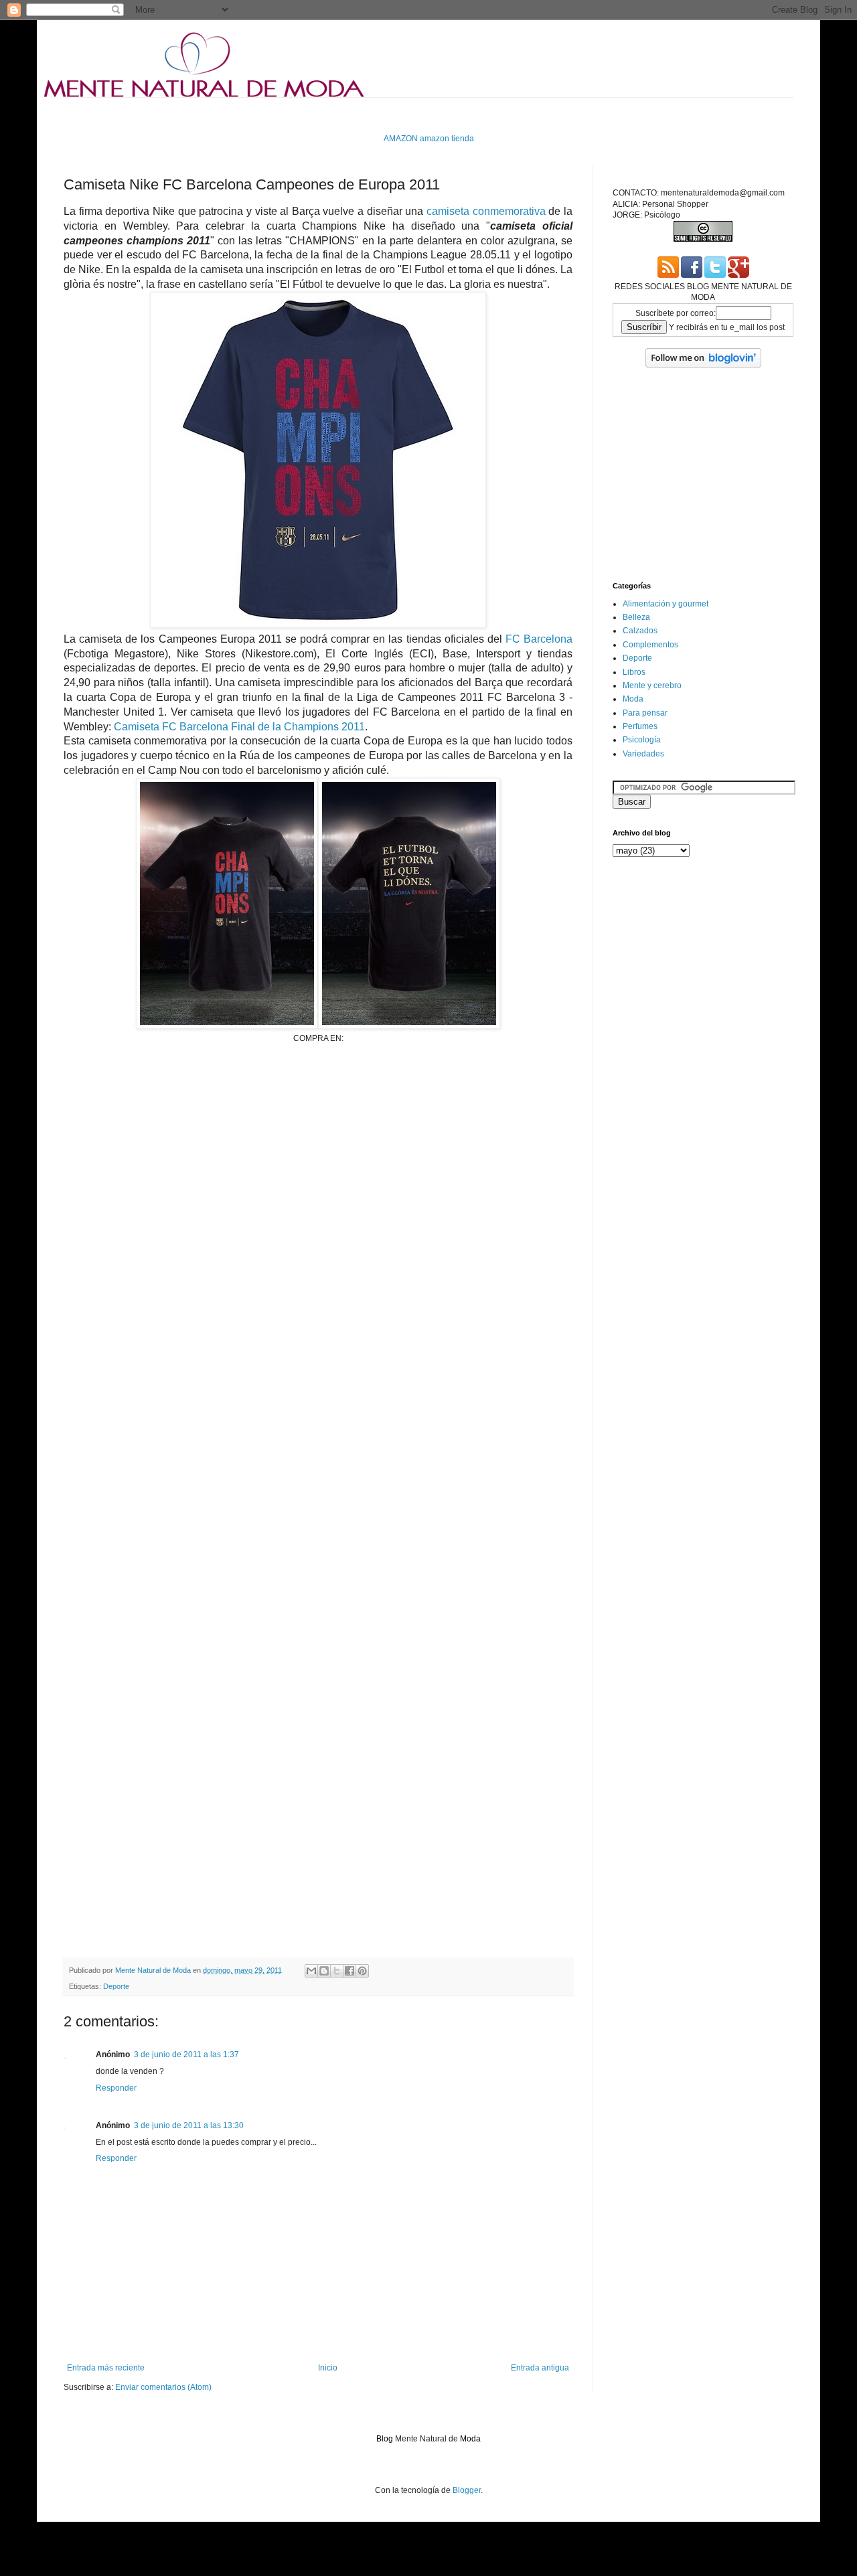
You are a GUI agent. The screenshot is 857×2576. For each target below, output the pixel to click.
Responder (116, 2088)
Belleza (636, 617)
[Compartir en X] (337, 1971)
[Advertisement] (307, 114)
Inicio (328, 2368)
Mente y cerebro (652, 686)
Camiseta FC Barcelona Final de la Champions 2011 (239, 727)
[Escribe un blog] (324, 1971)
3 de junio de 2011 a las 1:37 (186, 2055)
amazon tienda (447, 139)
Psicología (642, 740)
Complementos (650, 645)
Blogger (467, 2490)
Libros (634, 672)
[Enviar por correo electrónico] (311, 1971)
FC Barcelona (539, 639)
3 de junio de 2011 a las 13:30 (189, 2125)
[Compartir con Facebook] (349, 1971)
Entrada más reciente (106, 2368)
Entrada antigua (540, 2368)
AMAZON (401, 139)
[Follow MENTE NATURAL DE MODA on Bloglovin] (703, 365)
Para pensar (645, 713)
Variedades (643, 754)
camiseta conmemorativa (486, 211)
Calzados (640, 631)
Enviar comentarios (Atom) (163, 2387)
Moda (633, 699)
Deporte (116, 1986)
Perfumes (640, 726)
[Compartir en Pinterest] (362, 1971)
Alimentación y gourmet (666, 604)
